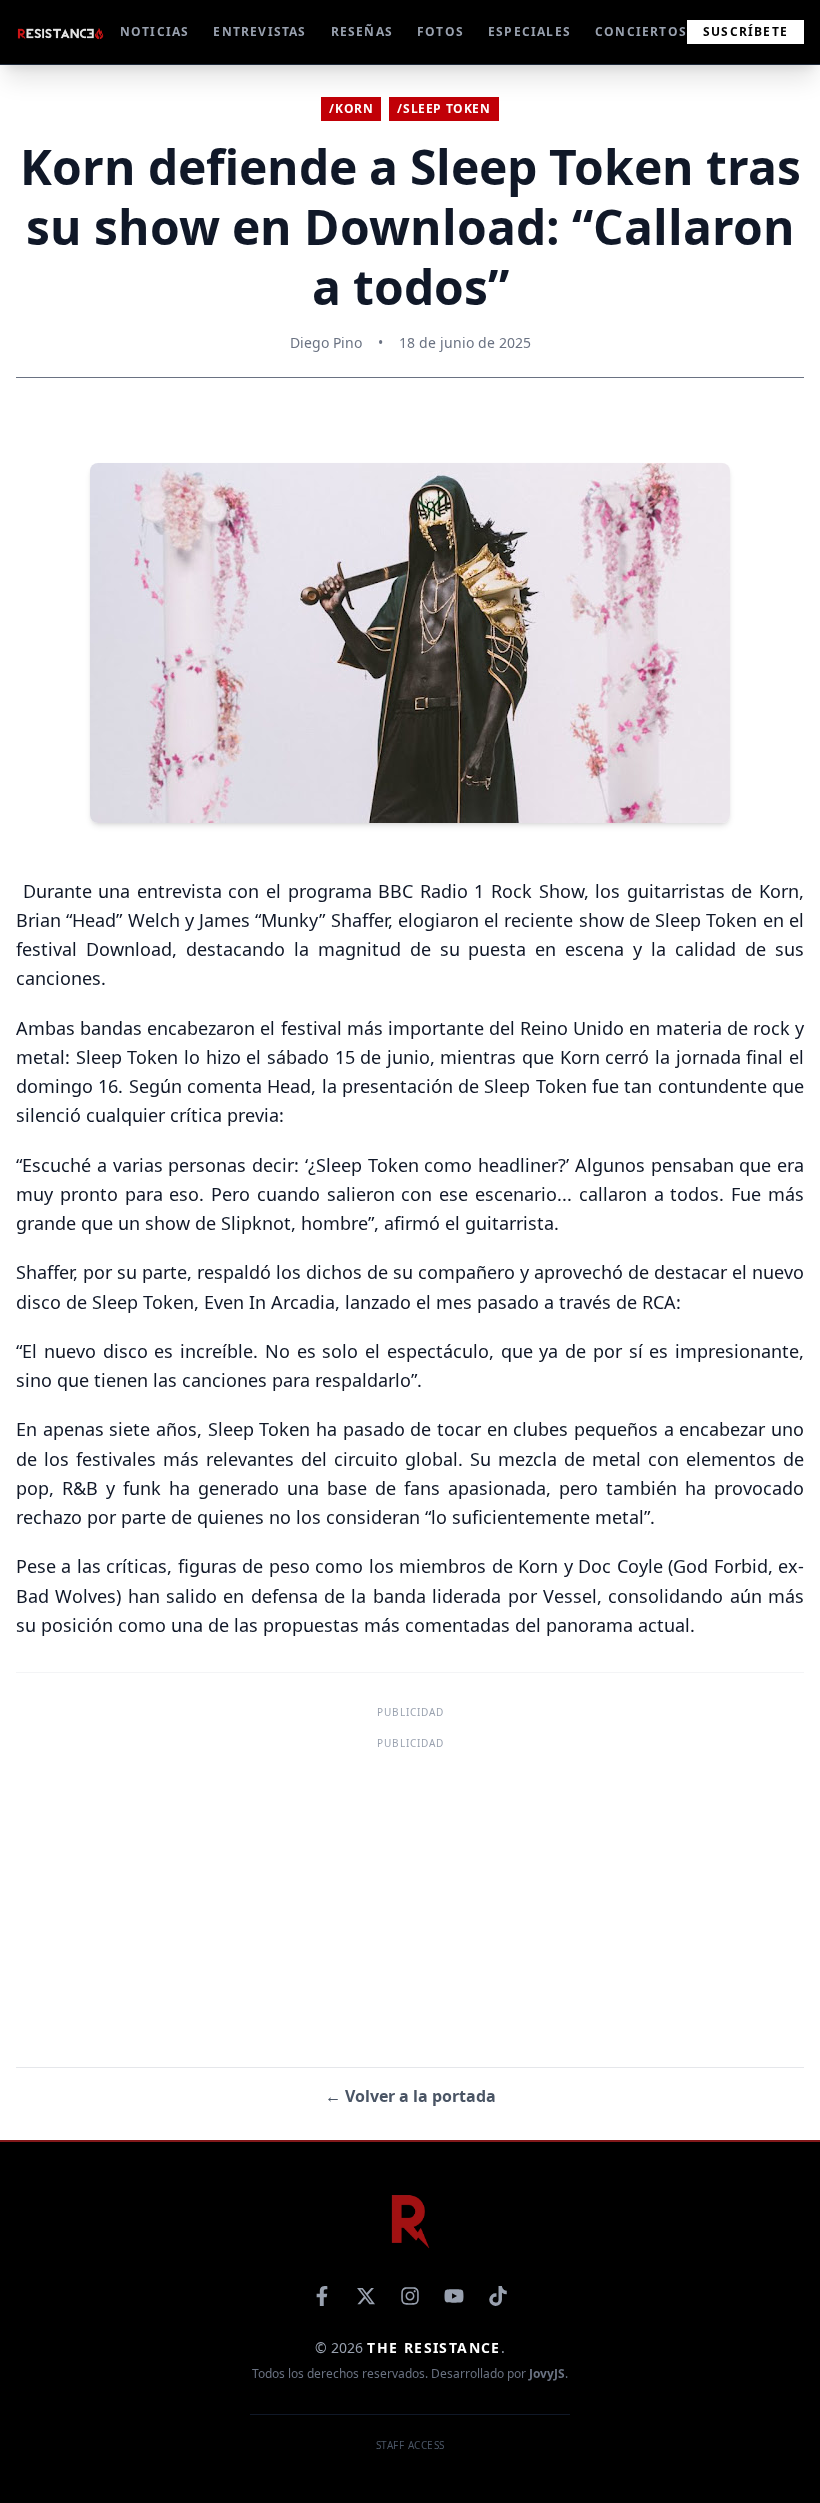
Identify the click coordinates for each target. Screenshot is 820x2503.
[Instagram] (410, 2296)
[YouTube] (454, 2296)
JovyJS (547, 2373)
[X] (366, 2296)
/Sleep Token (443, 108)
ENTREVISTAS (259, 32)
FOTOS (440, 32)
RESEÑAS (362, 32)
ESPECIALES (529, 32)
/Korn (351, 108)
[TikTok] (498, 2296)
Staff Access (410, 2445)
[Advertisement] (410, 1895)
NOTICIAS (155, 32)
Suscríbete (745, 31)
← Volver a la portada (410, 2096)
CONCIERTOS (641, 32)
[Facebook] (322, 2296)
